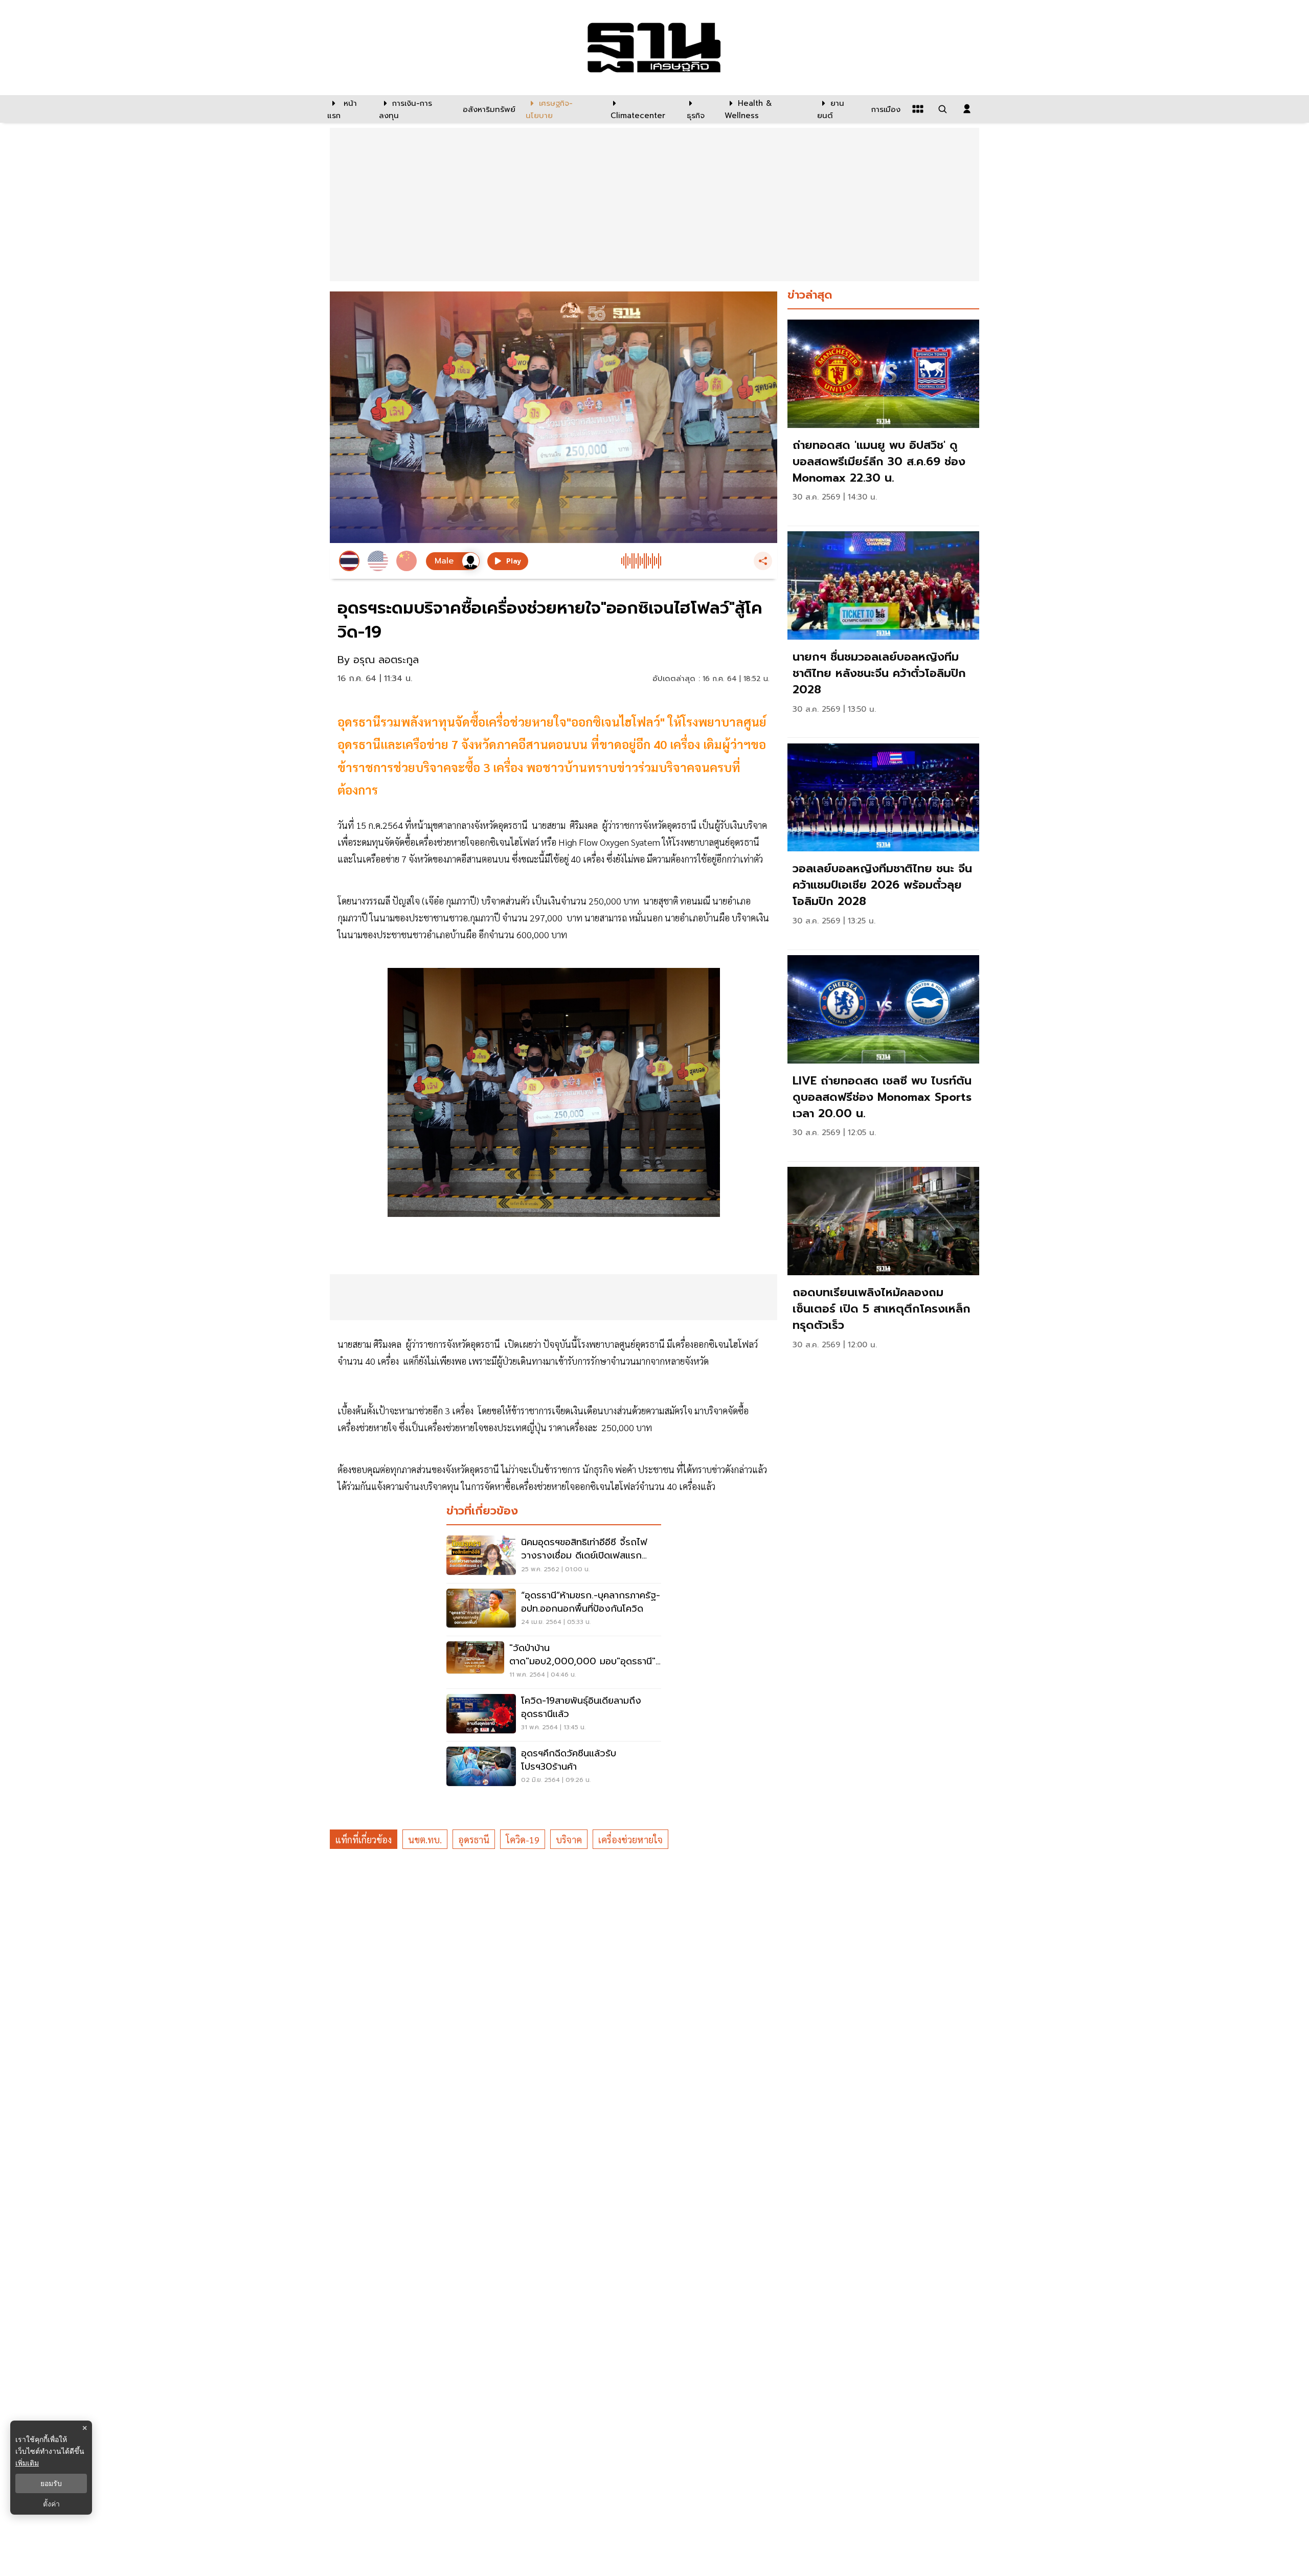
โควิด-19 (523, 1839)
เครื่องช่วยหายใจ (630, 1839)
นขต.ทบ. (425, 1839)
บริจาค (569, 1839)
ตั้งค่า (51, 2504)
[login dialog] (967, 109)
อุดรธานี (474, 1839)
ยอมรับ (51, 2483)
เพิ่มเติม (27, 2463)
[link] (883, 420)
